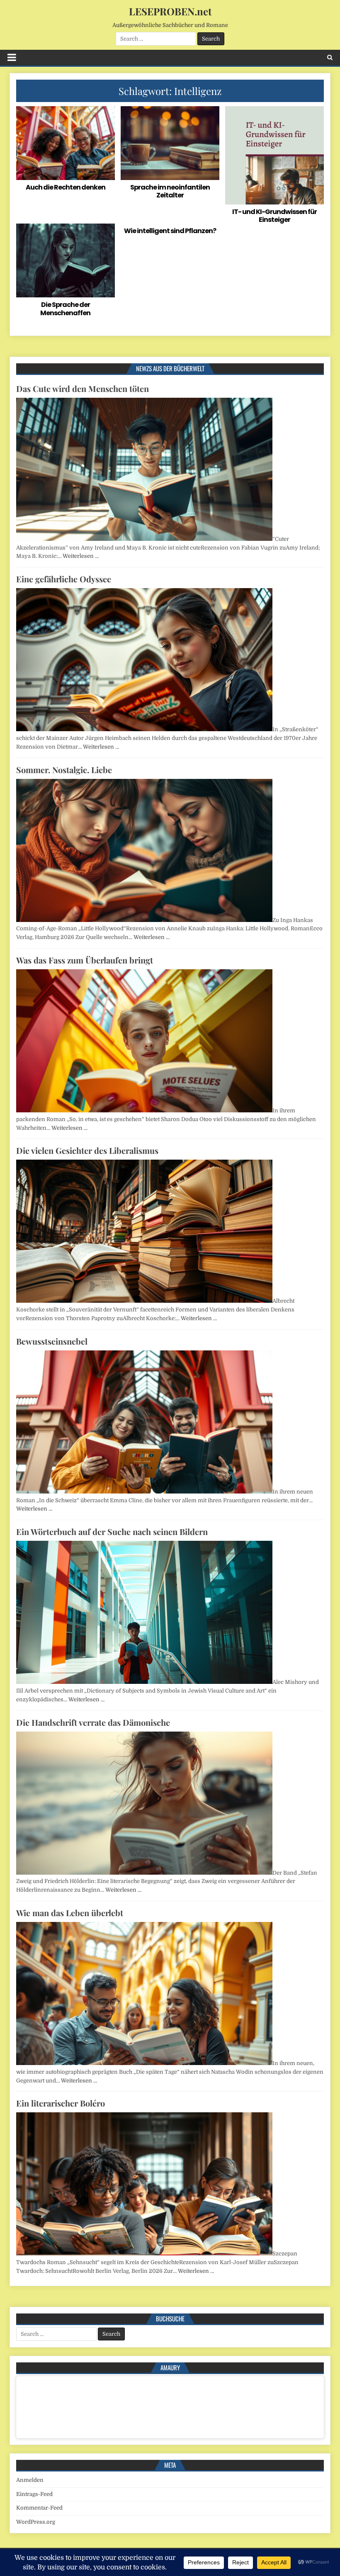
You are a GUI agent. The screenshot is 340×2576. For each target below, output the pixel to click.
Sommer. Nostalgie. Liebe (64, 770)
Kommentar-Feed (39, 2508)
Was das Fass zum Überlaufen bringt (85, 960)
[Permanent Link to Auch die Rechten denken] (65, 143)
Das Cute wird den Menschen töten (83, 388)
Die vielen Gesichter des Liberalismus (87, 1150)
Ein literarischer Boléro (61, 2103)
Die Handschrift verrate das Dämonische (93, 1722)
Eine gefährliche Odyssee (64, 579)
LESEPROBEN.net (170, 11)
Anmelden (30, 2480)
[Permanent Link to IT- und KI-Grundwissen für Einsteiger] (274, 155)
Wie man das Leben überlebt (70, 1913)
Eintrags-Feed (34, 2494)
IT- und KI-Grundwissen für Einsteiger (274, 216)
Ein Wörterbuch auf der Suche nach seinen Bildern (112, 1531)
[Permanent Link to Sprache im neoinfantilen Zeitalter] (170, 143)
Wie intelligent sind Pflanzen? (170, 231)
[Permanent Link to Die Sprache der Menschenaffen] (65, 260)
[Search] (330, 57)
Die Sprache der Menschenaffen (65, 309)
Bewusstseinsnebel (52, 1341)
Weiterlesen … (81, 556)
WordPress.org (36, 2522)
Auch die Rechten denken (66, 187)
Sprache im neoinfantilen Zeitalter (170, 191)
